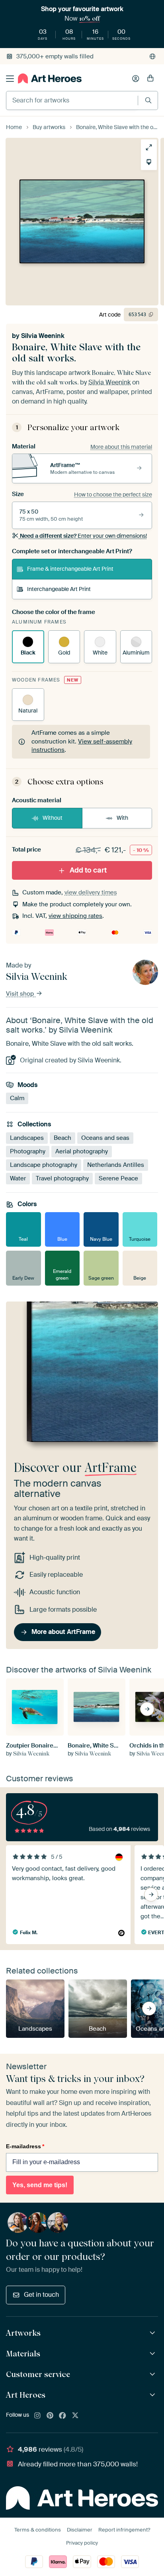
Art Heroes (26, 2395)
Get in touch (41, 2295)
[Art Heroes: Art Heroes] (153, 2395)
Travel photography (62, 1178)
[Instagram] (37, 2416)
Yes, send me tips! (40, 2185)
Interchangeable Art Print (59, 589)
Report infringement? (124, 2530)
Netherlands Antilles (116, 1164)
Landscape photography (44, 1164)
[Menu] (10, 79)
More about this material (121, 447)
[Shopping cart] (150, 79)
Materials (23, 2354)
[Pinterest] (50, 2416)
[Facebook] (62, 2416)
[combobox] (72, 100)
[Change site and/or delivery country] (152, 56)
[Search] (148, 100)
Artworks (23, 2333)
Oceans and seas (105, 1137)
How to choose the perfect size (113, 494)
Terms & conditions (38, 2530)
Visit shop (21, 994)
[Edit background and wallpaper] (149, 162)
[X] (75, 2416)
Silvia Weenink (43, 336)
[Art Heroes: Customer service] (153, 2374)
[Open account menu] (136, 79)
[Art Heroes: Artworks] (153, 2333)
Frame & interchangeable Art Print (70, 569)
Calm (17, 1098)
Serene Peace (118, 1178)
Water (18, 1178)
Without (53, 818)
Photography (28, 1151)
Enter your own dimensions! (83, 536)
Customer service (38, 2374)
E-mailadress (25, 2146)
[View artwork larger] (149, 147)
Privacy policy (82, 2543)
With (122, 818)
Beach (62, 1137)
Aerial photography (82, 1151)
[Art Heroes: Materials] (153, 2354)
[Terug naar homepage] (50, 78)
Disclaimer (80, 2530)
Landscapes (27, 1137)
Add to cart (88, 870)
